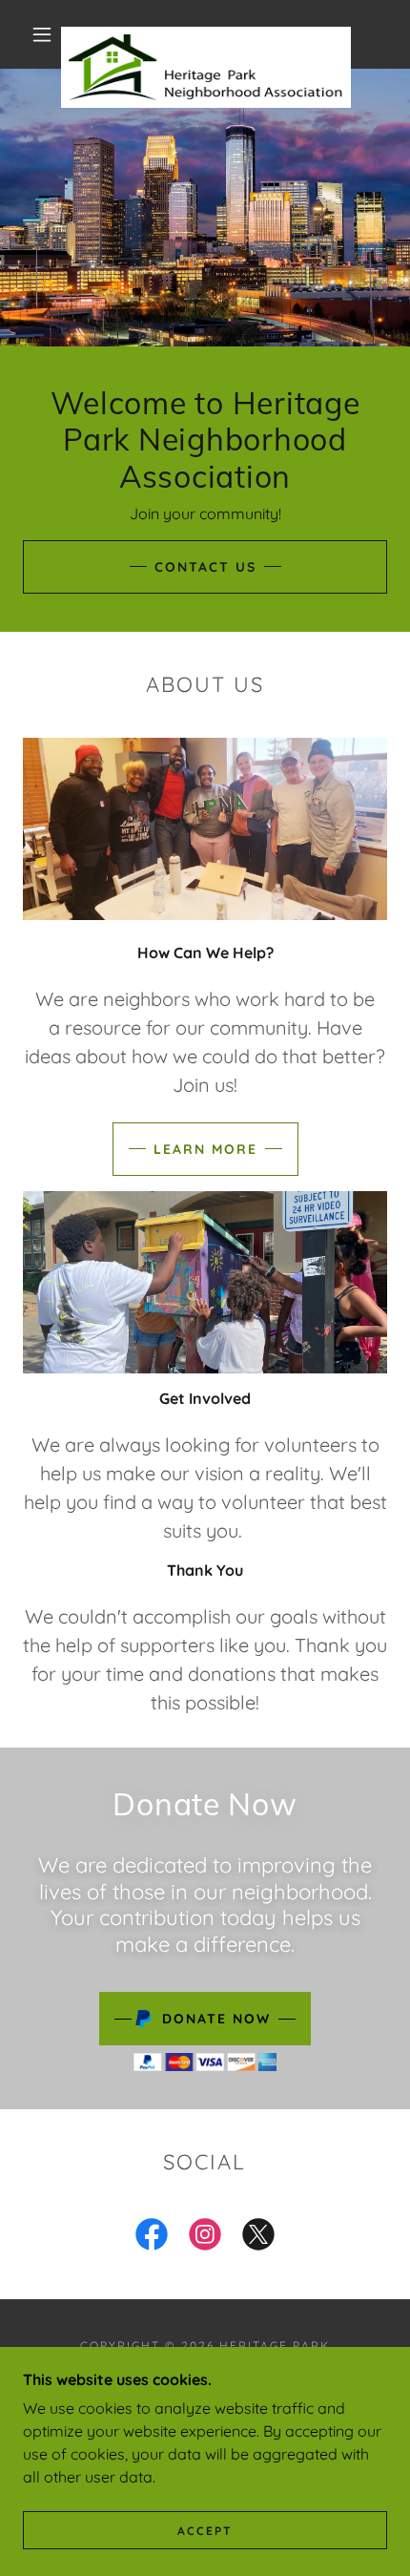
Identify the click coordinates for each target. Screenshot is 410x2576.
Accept (205, 2531)
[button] (42, 34)
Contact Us (205, 567)
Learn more (205, 1149)
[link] (206, 34)
